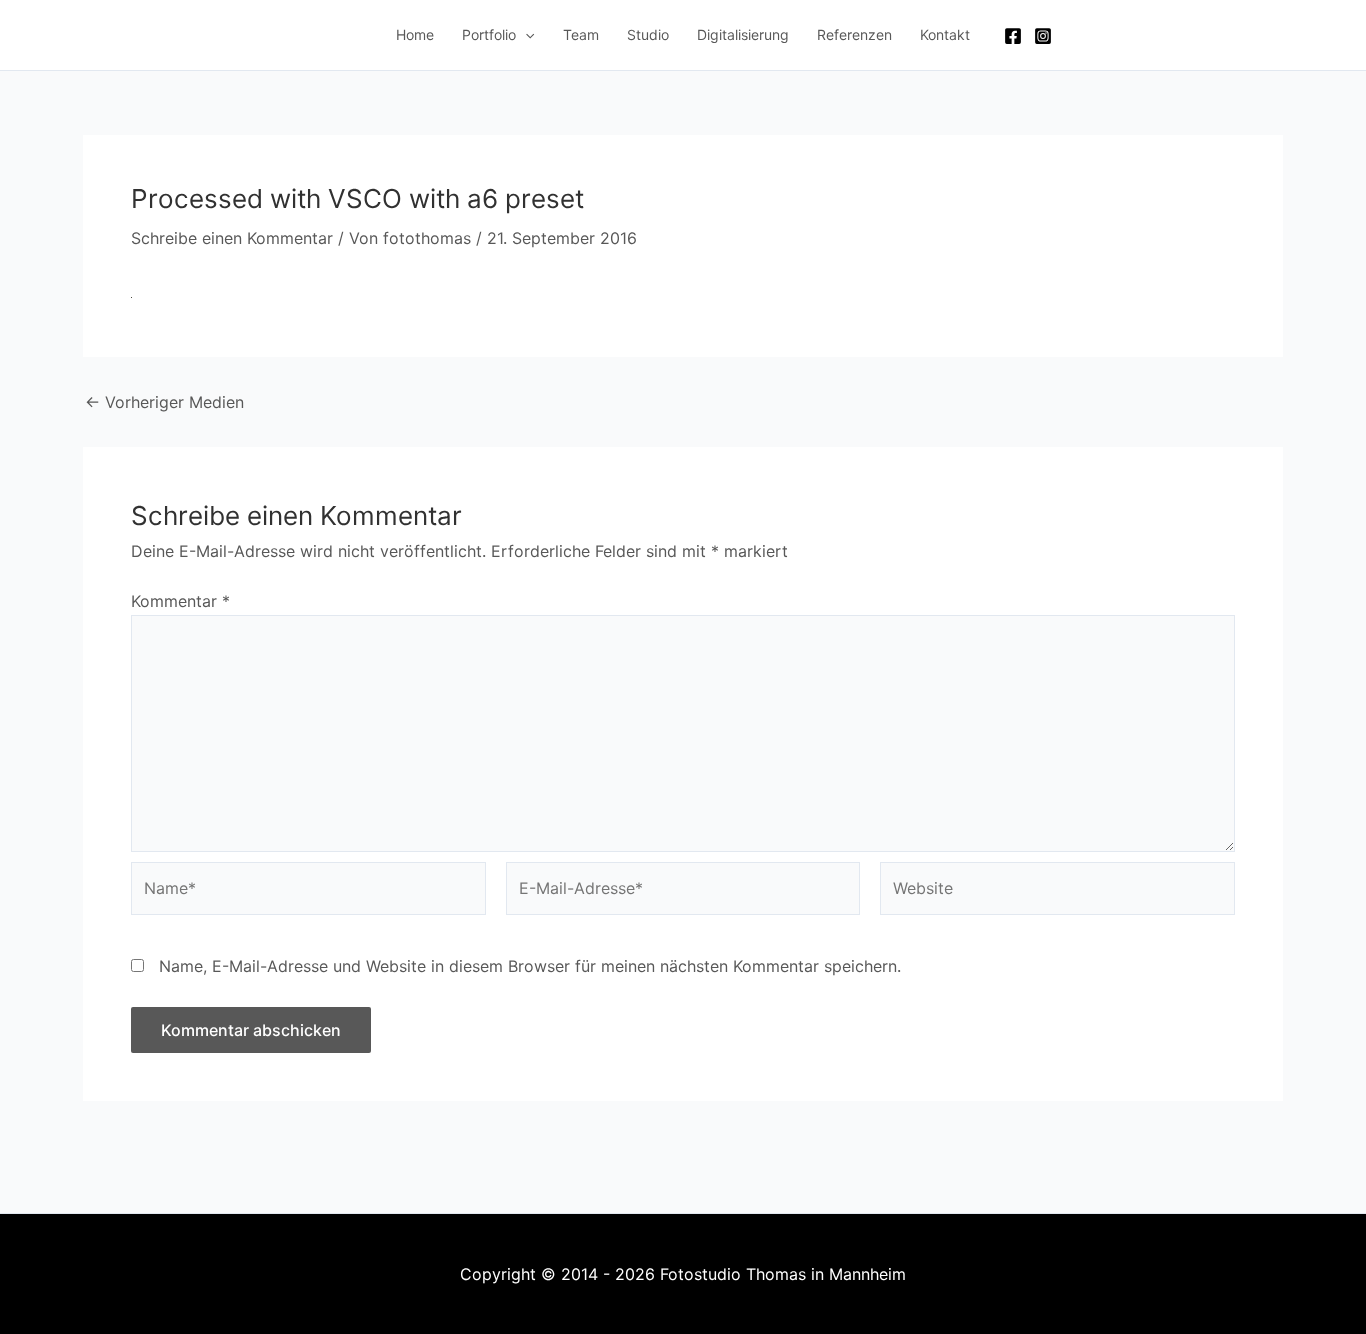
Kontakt (945, 34)
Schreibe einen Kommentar (232, 238)
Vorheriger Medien (164, 402)
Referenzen (854, 34)
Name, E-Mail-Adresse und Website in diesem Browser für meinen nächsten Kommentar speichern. (530, 966)
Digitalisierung (743, 34)
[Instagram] (1043, 36)
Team (581, 34)
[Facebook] (1013, 36)
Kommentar (180, 601)
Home (415, 34)
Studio (648, 34)
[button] (525, 35)
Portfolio (489, 34)
